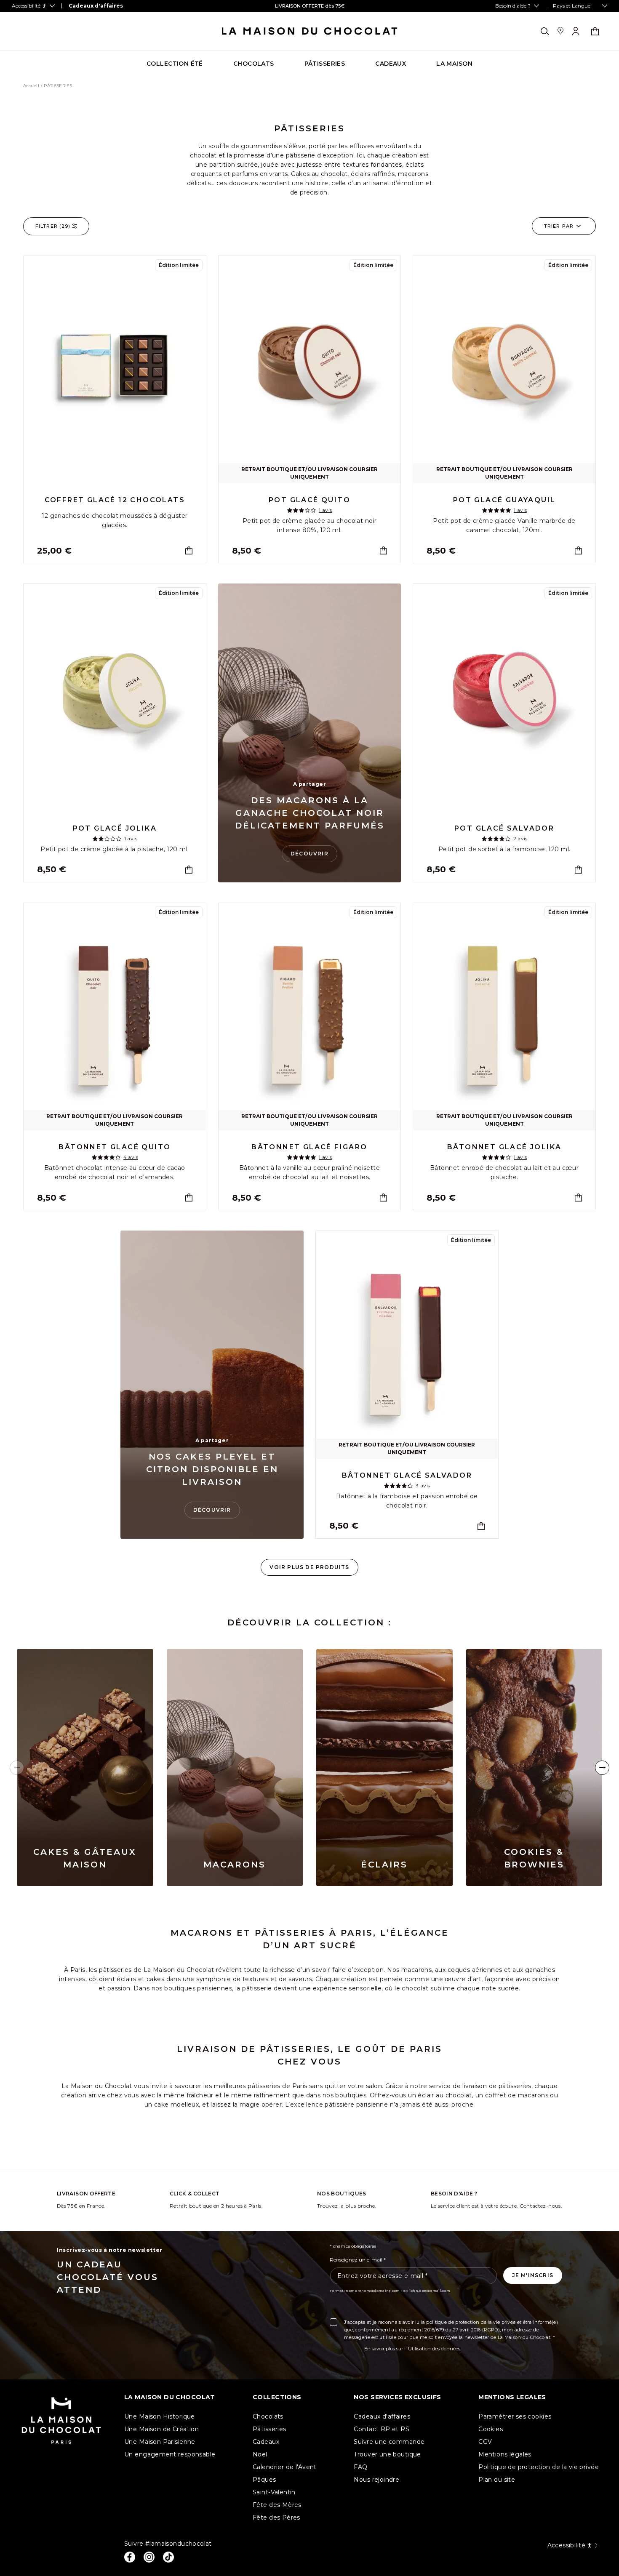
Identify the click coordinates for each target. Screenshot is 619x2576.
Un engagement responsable (170, 2454)
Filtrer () (53, 226)
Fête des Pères (276, 2517)
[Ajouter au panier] (189, 550)
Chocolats (268, 2416)
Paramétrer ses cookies (515, 2416)
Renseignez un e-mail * (358, 2260)
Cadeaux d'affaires (382, 2416)
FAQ (360, 2467)
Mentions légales (505, 2454)
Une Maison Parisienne (160, 2442)
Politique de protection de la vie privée (539, 2467)
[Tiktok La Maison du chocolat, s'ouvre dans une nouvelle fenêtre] (168, 2557)
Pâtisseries (269, 2429)
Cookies (491, 2429)
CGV (485, 2442)
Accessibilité (566, 2545)
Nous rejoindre (376, 2480)
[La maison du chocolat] (310, 31)
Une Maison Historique (160, 2416)
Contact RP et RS (382, 2429)
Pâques (264, 2480)
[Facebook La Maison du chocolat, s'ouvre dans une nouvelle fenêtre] (130, 2557)
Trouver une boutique (387, 2454)
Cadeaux (266, 2442)
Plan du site (497, 2480)
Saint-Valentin (274, 2492)
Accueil (31, 86)
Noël (260, 2454)
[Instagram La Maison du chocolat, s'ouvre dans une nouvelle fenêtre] (149, 2557)
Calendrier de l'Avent (285, 2467)
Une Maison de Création (161, 2429)
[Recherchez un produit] (545, 31)
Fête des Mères (277, 2505)
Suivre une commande (389, 2442)
